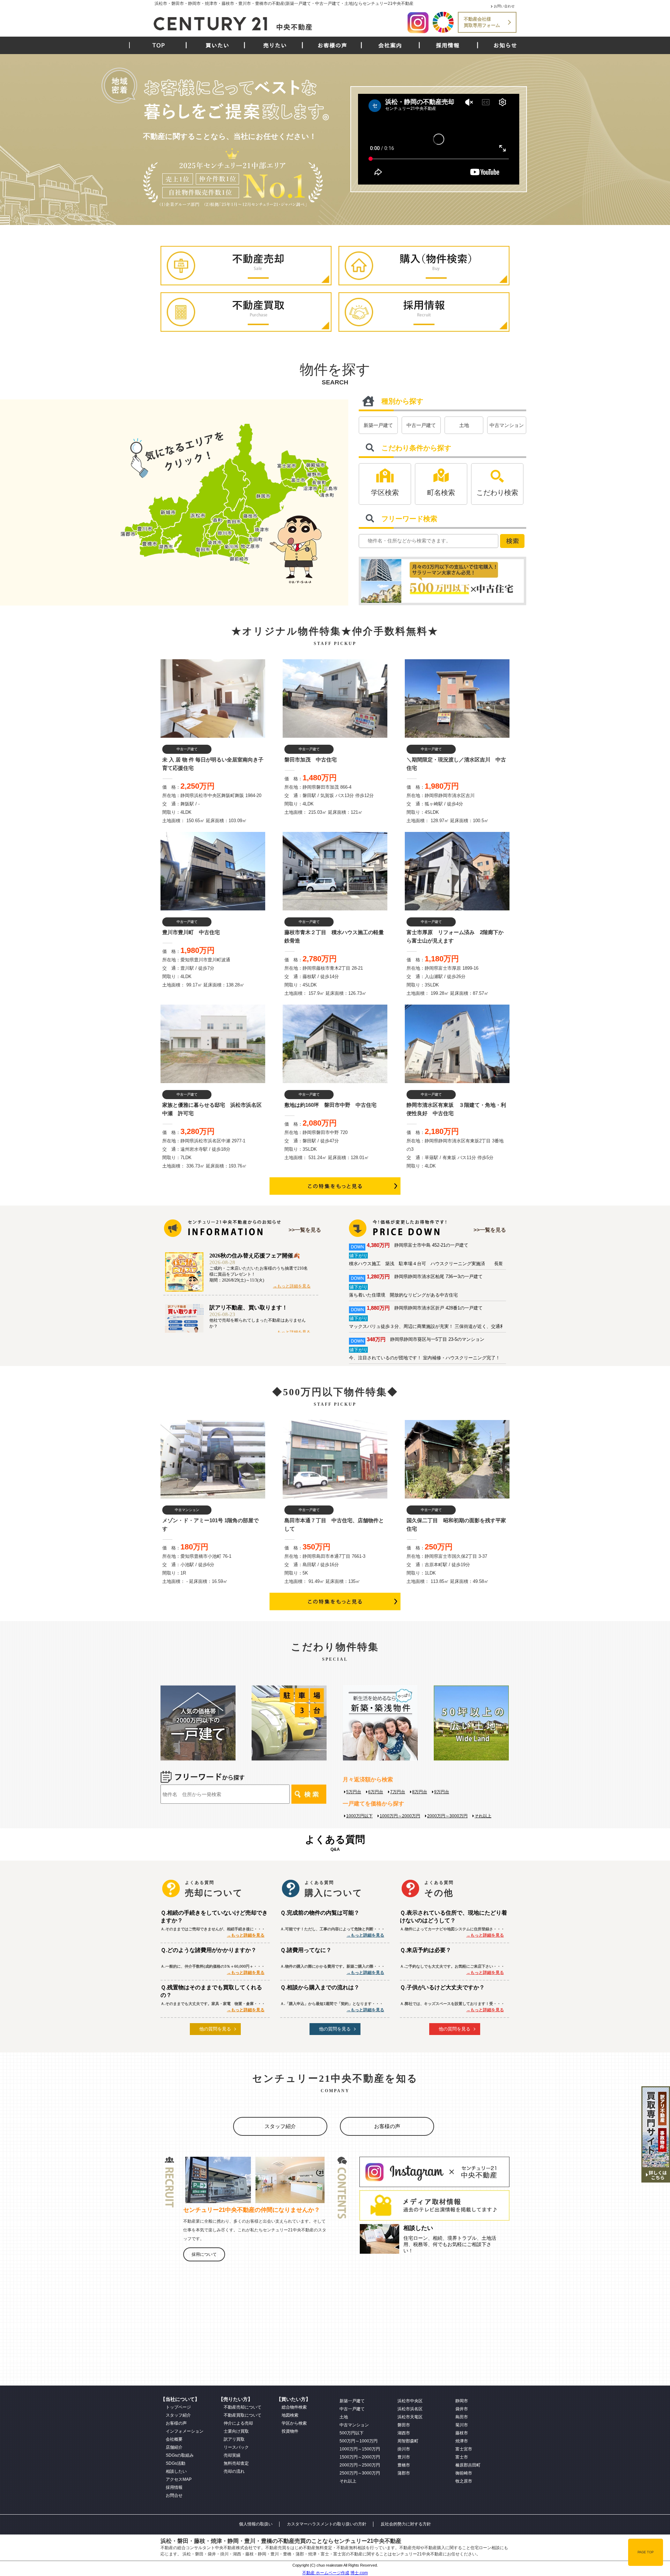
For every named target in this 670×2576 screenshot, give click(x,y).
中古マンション (507, 425)
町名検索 (441, 493)
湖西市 (404, 2433)
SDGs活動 (176, 2463)
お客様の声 (332, 45)
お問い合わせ (504, 6)
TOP (159, 45)
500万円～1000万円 (359, 2441)
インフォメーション (185, 2431)
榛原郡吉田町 (468, 2465)
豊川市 (404, 2457)
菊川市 (462, 2425)
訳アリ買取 (234, 2439)
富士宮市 (464, 2449)
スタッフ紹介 (280, 2126)
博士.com (359, 2573)
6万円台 (376, 1792)
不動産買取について (243, 2415)
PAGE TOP (646, 2552)
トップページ (178, 2407)
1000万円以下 (359, 1816)
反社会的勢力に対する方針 (406, 2524)
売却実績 (232, 2455)
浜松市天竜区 (410, 2417)
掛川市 (404, 2449)
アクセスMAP (179, 2479)
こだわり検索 (497, 493)
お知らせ (505, 45)
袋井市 (462, 2409)
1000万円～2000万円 (400, 1816)
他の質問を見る (215, 2029)
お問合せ (174, 2495)
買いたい (217, 45)
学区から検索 (294, 2423)
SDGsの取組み (180, 2455)
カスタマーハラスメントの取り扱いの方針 (327, 2524)
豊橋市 (404, 2465)
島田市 (462, 2417)
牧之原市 (464, 2481)
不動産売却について (243, 2407)
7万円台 (398, 1792)
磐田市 (404, 2425)
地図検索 (290, 2415)
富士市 (462, 2457)
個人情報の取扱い (256, 2524)
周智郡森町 (408, 2441)
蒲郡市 (404, 2473)
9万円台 (442, 1792)
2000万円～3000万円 (447, 1816)
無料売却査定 (236, 2463)
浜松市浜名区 (410, 2409)
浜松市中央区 (410, 2401)
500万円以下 (352, 2433)
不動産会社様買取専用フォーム (482, 22)
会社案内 (390, 45)
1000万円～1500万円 (360, 2449)
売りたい (275, 45)
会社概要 (174, 2439)
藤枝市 (462, 2433)
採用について (204, 2254)
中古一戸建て (421, 425)
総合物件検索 (294, 2407)
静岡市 (462, 2401)
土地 (464, 425)
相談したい (176, 2471)
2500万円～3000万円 (360, 2473)
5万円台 (354, 1792)
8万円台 (420, 1792)
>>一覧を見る (305, 1230)
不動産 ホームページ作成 (326, 2573)
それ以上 (483, 1816)
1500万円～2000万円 (360, 2457)
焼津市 (462, 2441)
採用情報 (448, 45)
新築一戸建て (378, 425)
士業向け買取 (236, 2431)
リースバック (236, 2447)
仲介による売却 (238, 2423)
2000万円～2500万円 (360, 2465)
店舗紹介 (174, 2447)
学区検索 (385, 493)
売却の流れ (234, 2471)
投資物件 (290, 2431)
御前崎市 (464, 2473)
